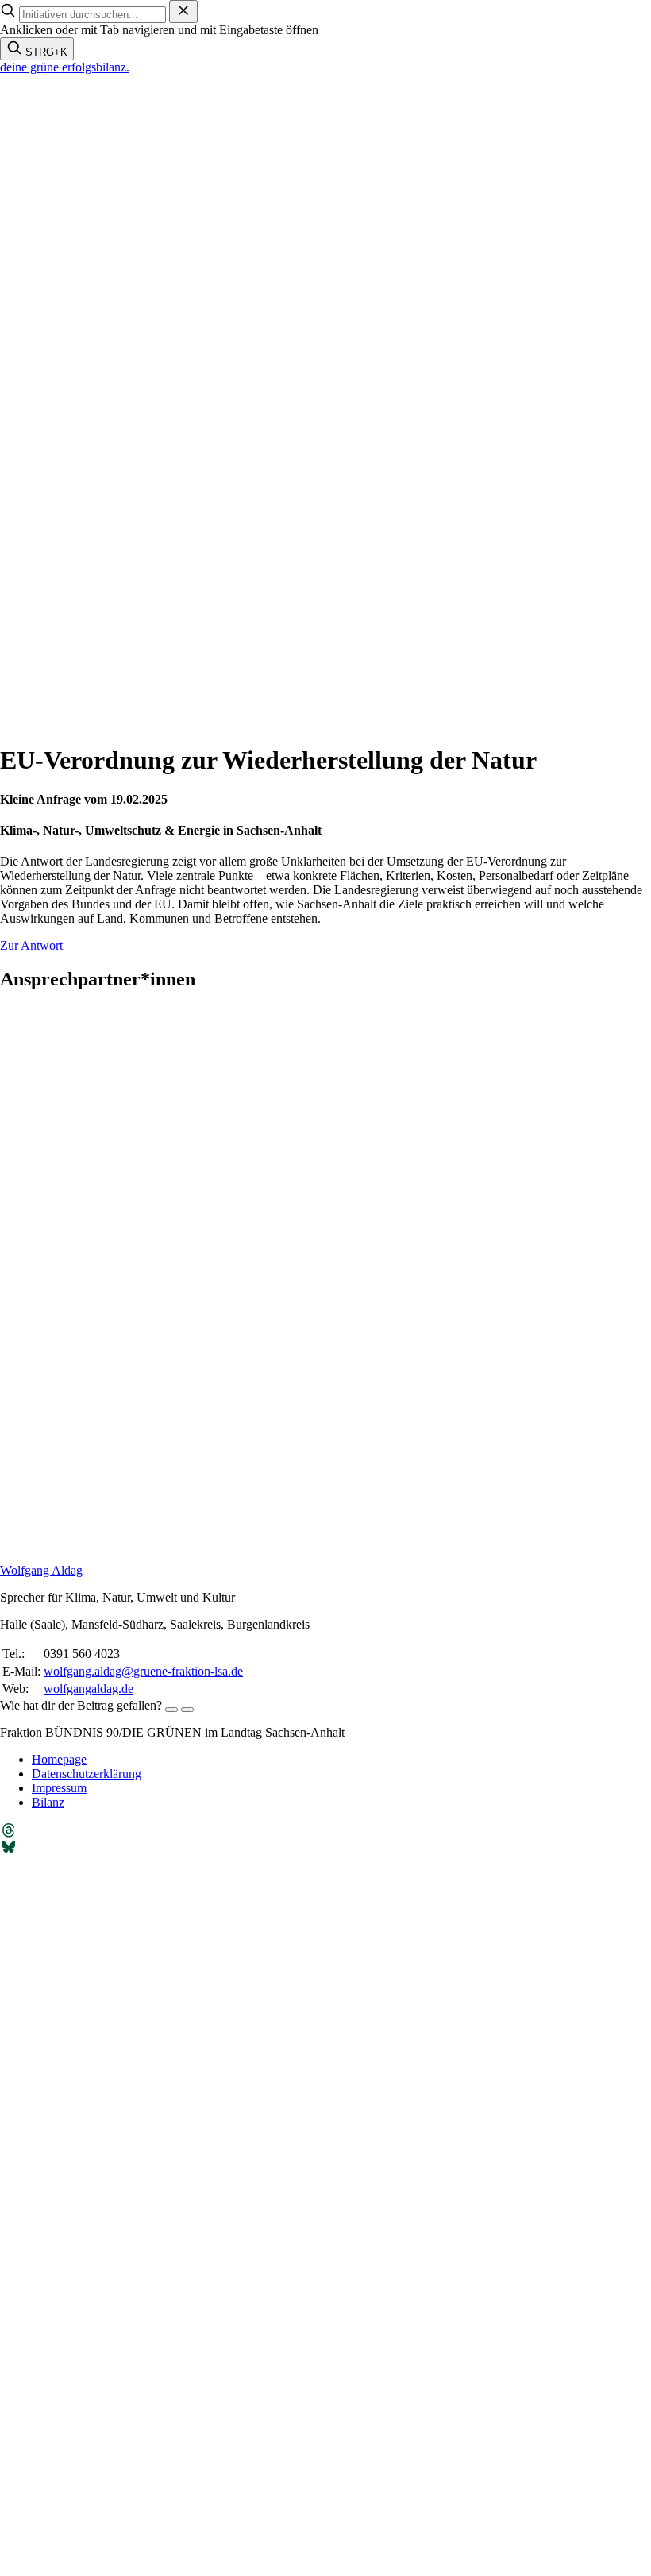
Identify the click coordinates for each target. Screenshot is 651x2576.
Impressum (59, 1788)
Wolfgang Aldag (41, 1570)
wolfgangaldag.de (89, 1689)
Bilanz (48, 1802)
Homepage (59, 1759)
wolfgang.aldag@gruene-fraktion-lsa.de (143, 1671)
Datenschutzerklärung (87, 1774)
